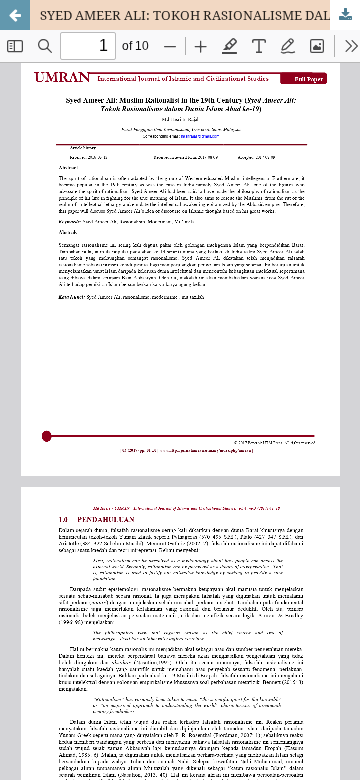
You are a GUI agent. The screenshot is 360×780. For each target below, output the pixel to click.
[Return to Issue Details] (15, 15)
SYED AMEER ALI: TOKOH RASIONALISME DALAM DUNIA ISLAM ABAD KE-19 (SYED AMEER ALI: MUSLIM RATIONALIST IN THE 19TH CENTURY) (200, 15)
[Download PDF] (345, 15)
